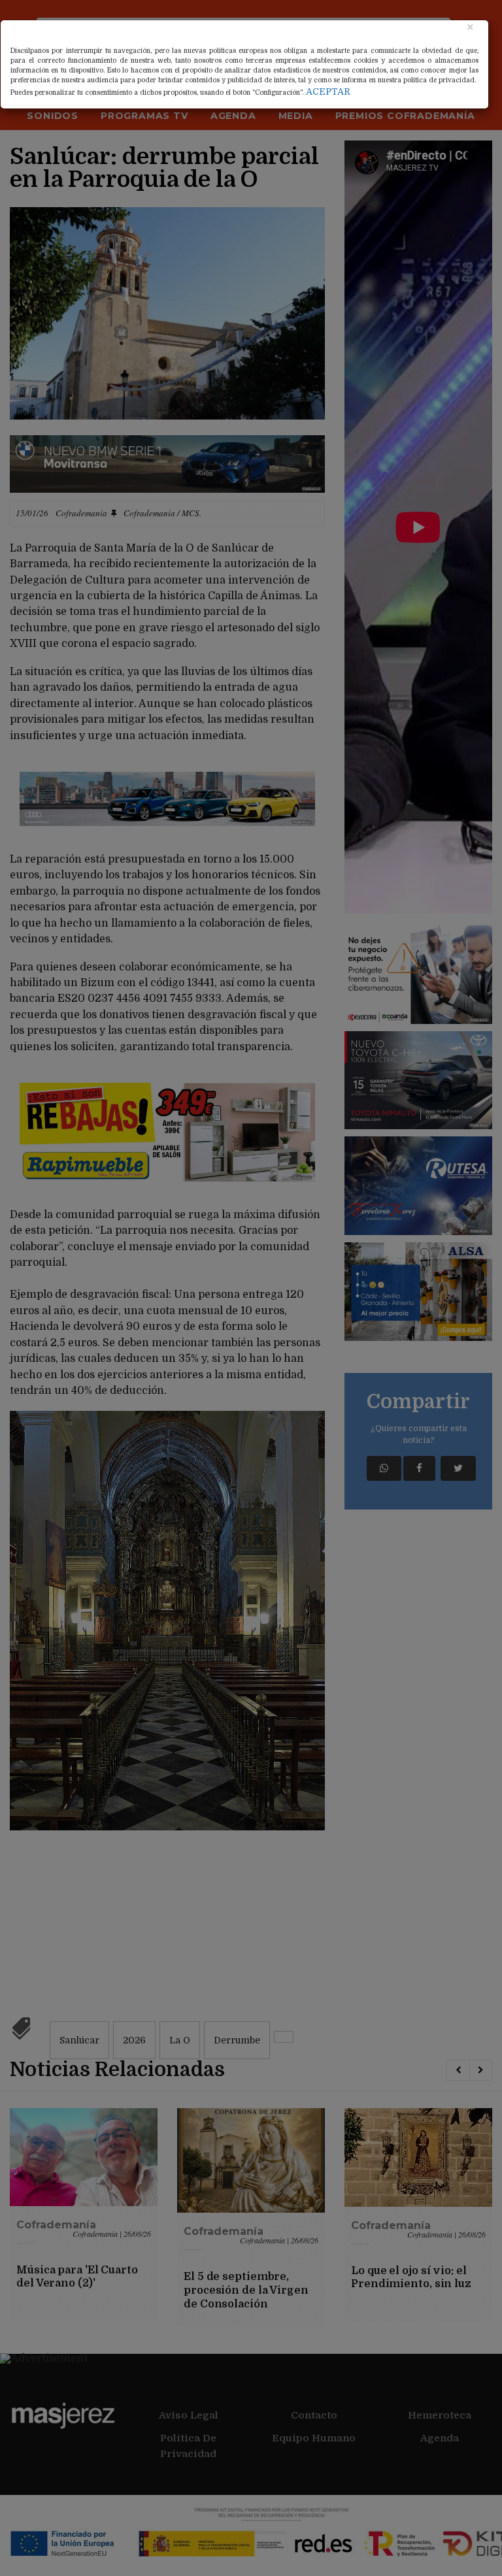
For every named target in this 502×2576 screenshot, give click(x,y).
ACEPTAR (328, 91)
